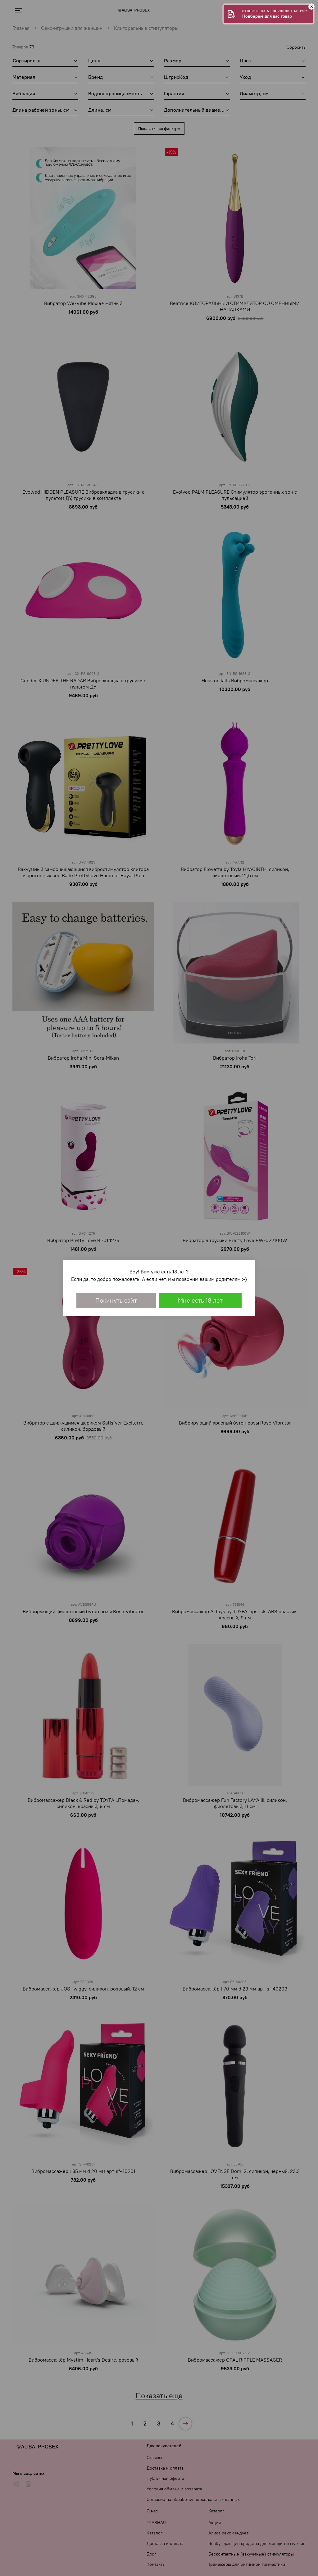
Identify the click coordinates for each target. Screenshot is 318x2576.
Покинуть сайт (116, 1300)
